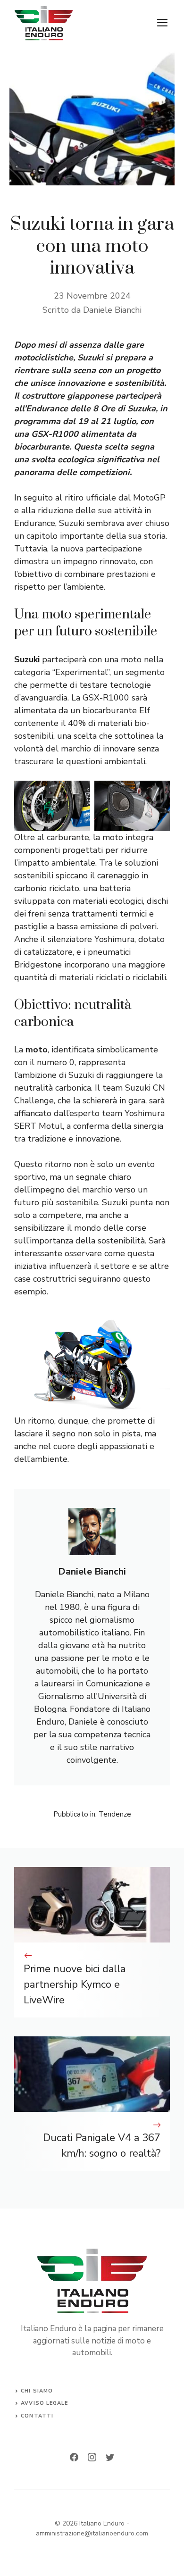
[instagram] (92, 2457)
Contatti (37, 2416)
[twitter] (110, 2457)
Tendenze (115, 1814)
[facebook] (74, 2457)
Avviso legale (44, 2403)
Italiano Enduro (102, 2523)
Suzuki (28, 659)
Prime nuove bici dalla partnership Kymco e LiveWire (75, 1984)
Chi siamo (37, 2391)
